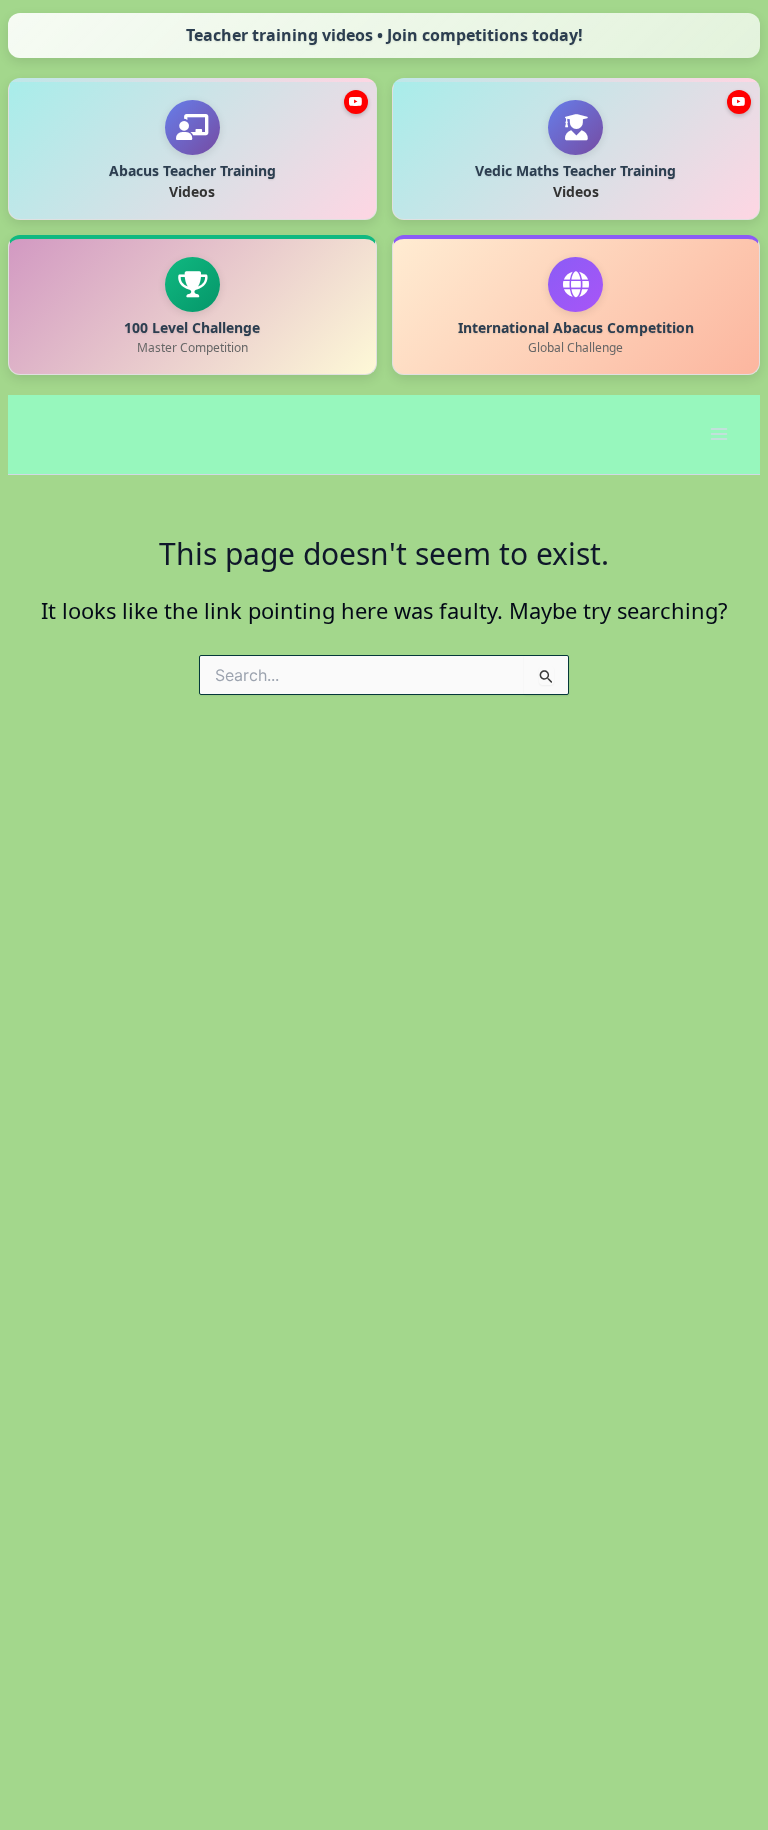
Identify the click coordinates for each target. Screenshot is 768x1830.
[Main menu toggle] (719, 434)
